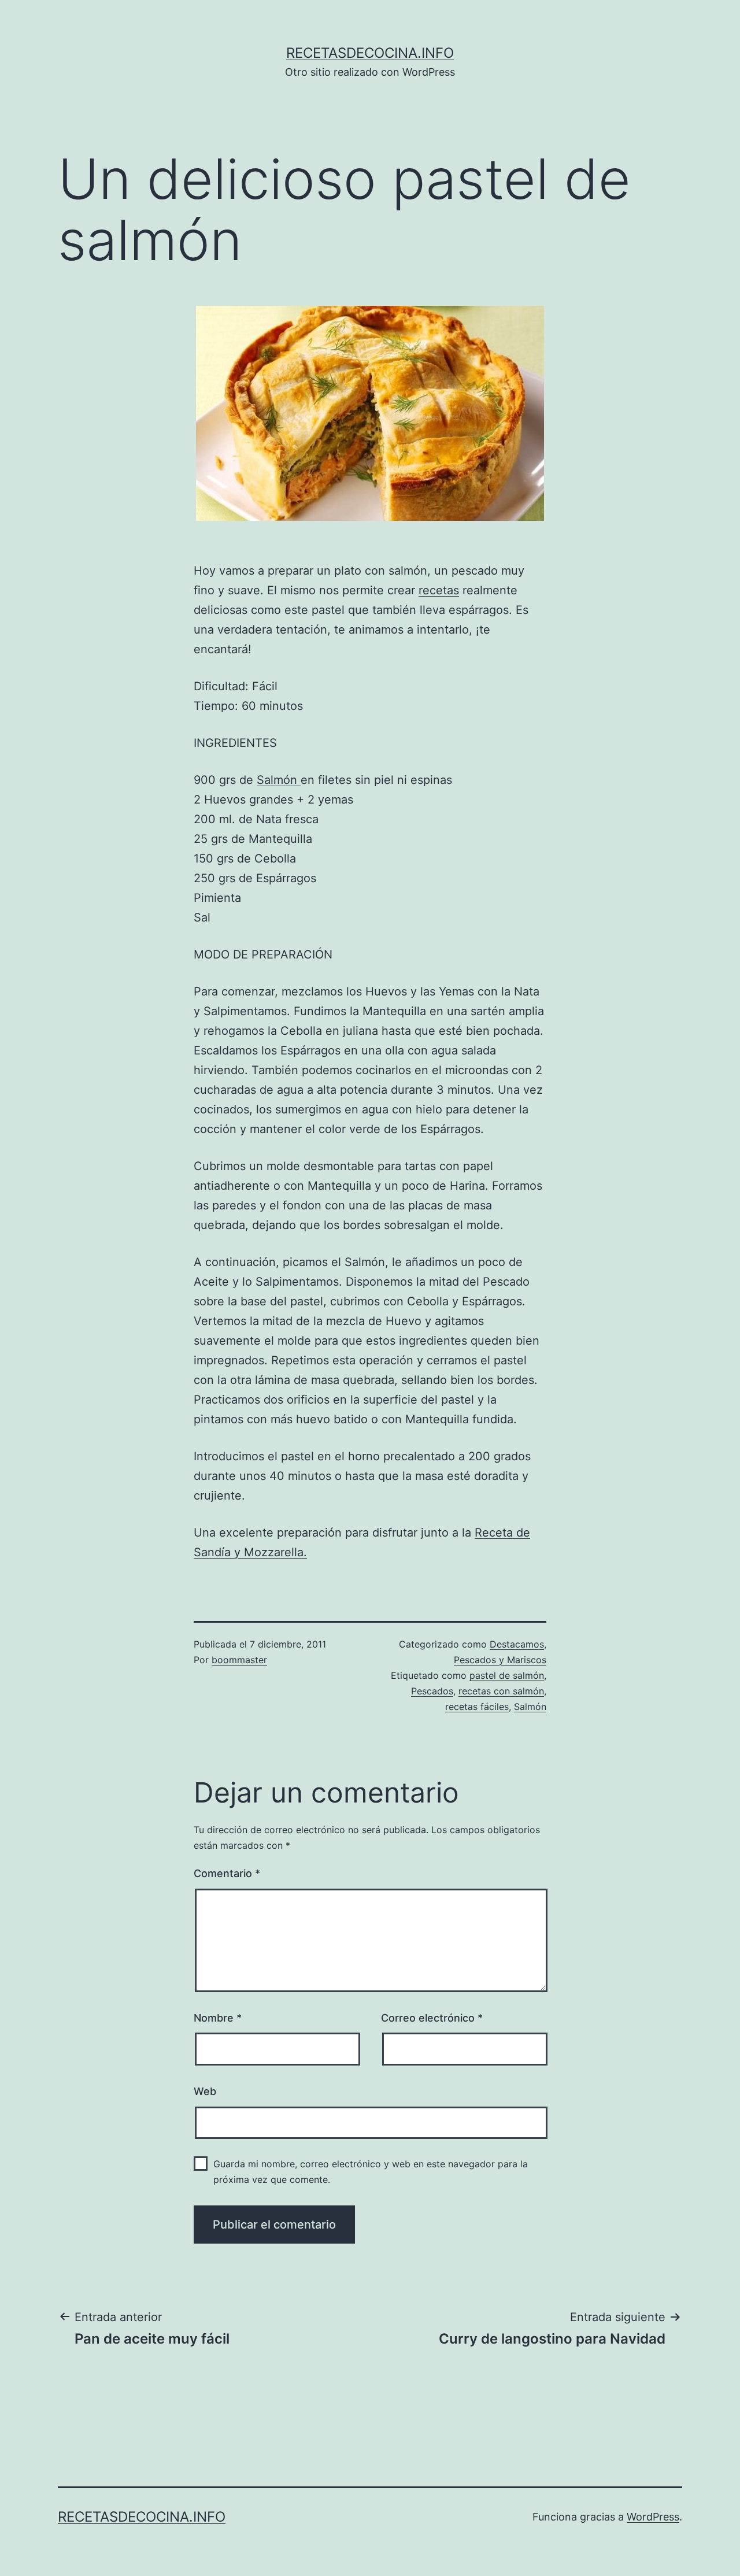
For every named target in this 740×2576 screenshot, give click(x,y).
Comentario (227, 1873)
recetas (439, 590)
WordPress (653, 2517)
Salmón (279, 780)
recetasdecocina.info (370, 53)
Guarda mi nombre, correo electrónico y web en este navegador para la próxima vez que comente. (371, 2172)
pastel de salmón (507, 1675)
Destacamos (517, 1644)
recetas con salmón (501, 1691)
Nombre (218, 2018)
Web (205, 2091)
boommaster (239, 1660)
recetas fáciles (477, 1707)
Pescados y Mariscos (500, 1660)
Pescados (432, 1691)
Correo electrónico (432, 2018)
